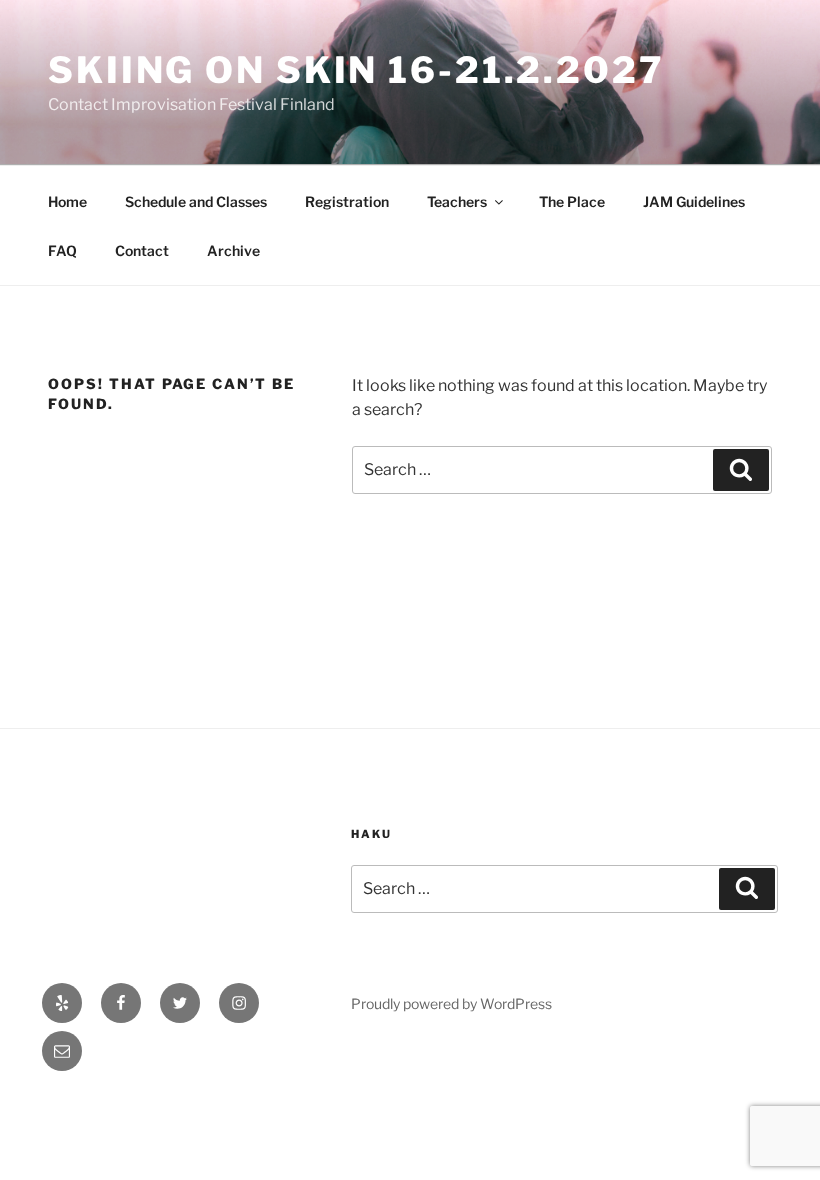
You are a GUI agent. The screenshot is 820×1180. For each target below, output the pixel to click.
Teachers (457, 201)
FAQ (62, 250)
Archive (233, 250)
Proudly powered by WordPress (451, 1003)
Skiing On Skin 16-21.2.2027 (356, 70)
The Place (572, 201)
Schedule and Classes (196, 201)
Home (67, 201)
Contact (142, 250)
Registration (347, 201)
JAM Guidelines (694, 201)
